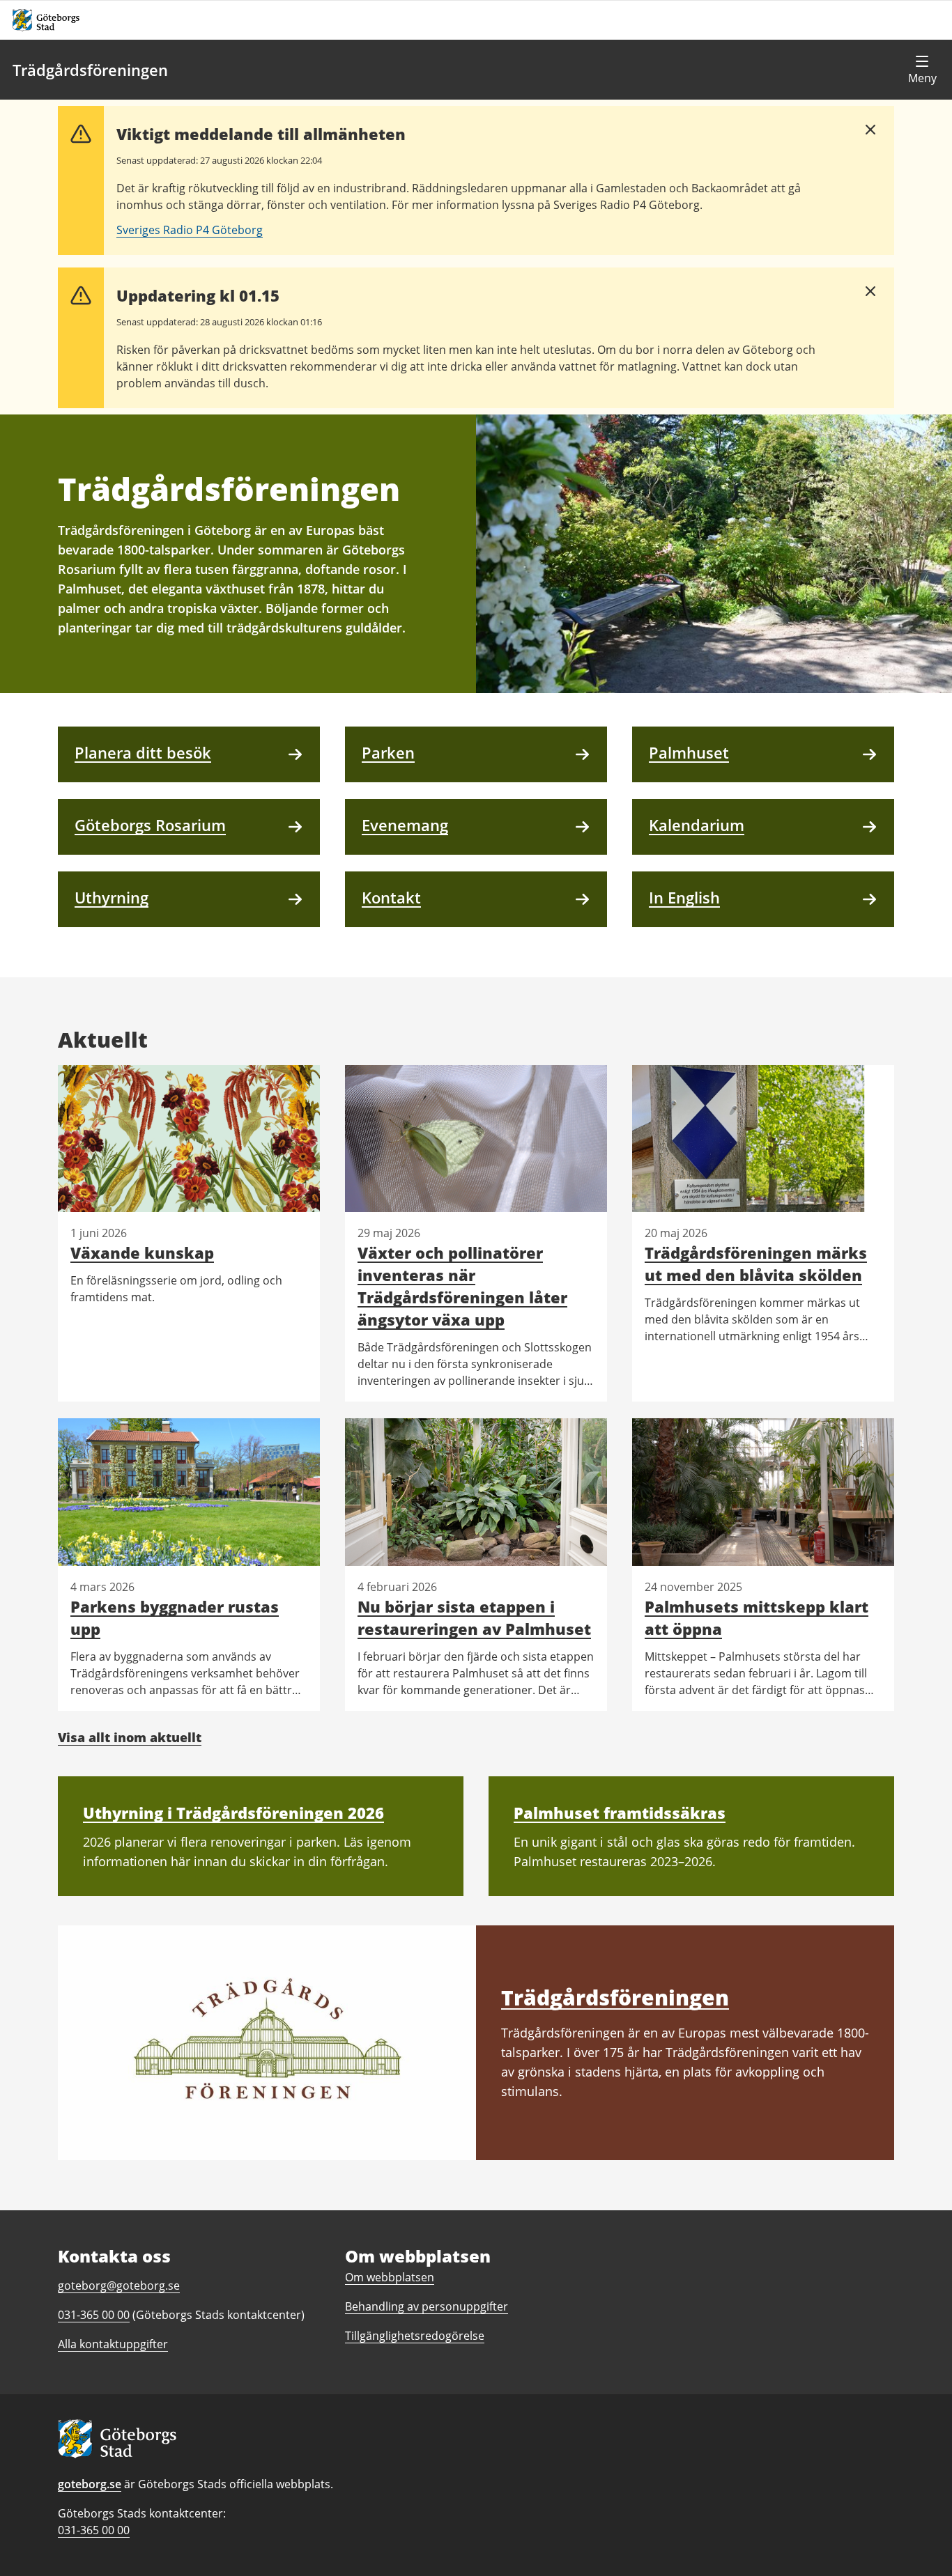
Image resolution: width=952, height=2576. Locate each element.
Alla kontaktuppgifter (113, 2344)
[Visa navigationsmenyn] (922, 70)
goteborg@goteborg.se (119, 2286)
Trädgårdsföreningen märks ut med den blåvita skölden (756, 1264)
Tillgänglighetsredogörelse (415, 2336)
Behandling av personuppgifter (427, 2306)
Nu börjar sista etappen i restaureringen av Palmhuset (474, 1617)
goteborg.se (90, 2484)
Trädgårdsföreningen (90, 70)
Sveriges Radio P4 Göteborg (190, 230)
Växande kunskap (142, 1252)
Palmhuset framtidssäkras (620, 1813)
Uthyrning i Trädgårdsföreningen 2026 (233, 1813)
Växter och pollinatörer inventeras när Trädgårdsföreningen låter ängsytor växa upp (462, 1286)
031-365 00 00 (94, 2530)
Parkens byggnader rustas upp (175, 1617)
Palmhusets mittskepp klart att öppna (757, 1617)
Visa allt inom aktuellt (130, 1737)
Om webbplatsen (390, 2277)
